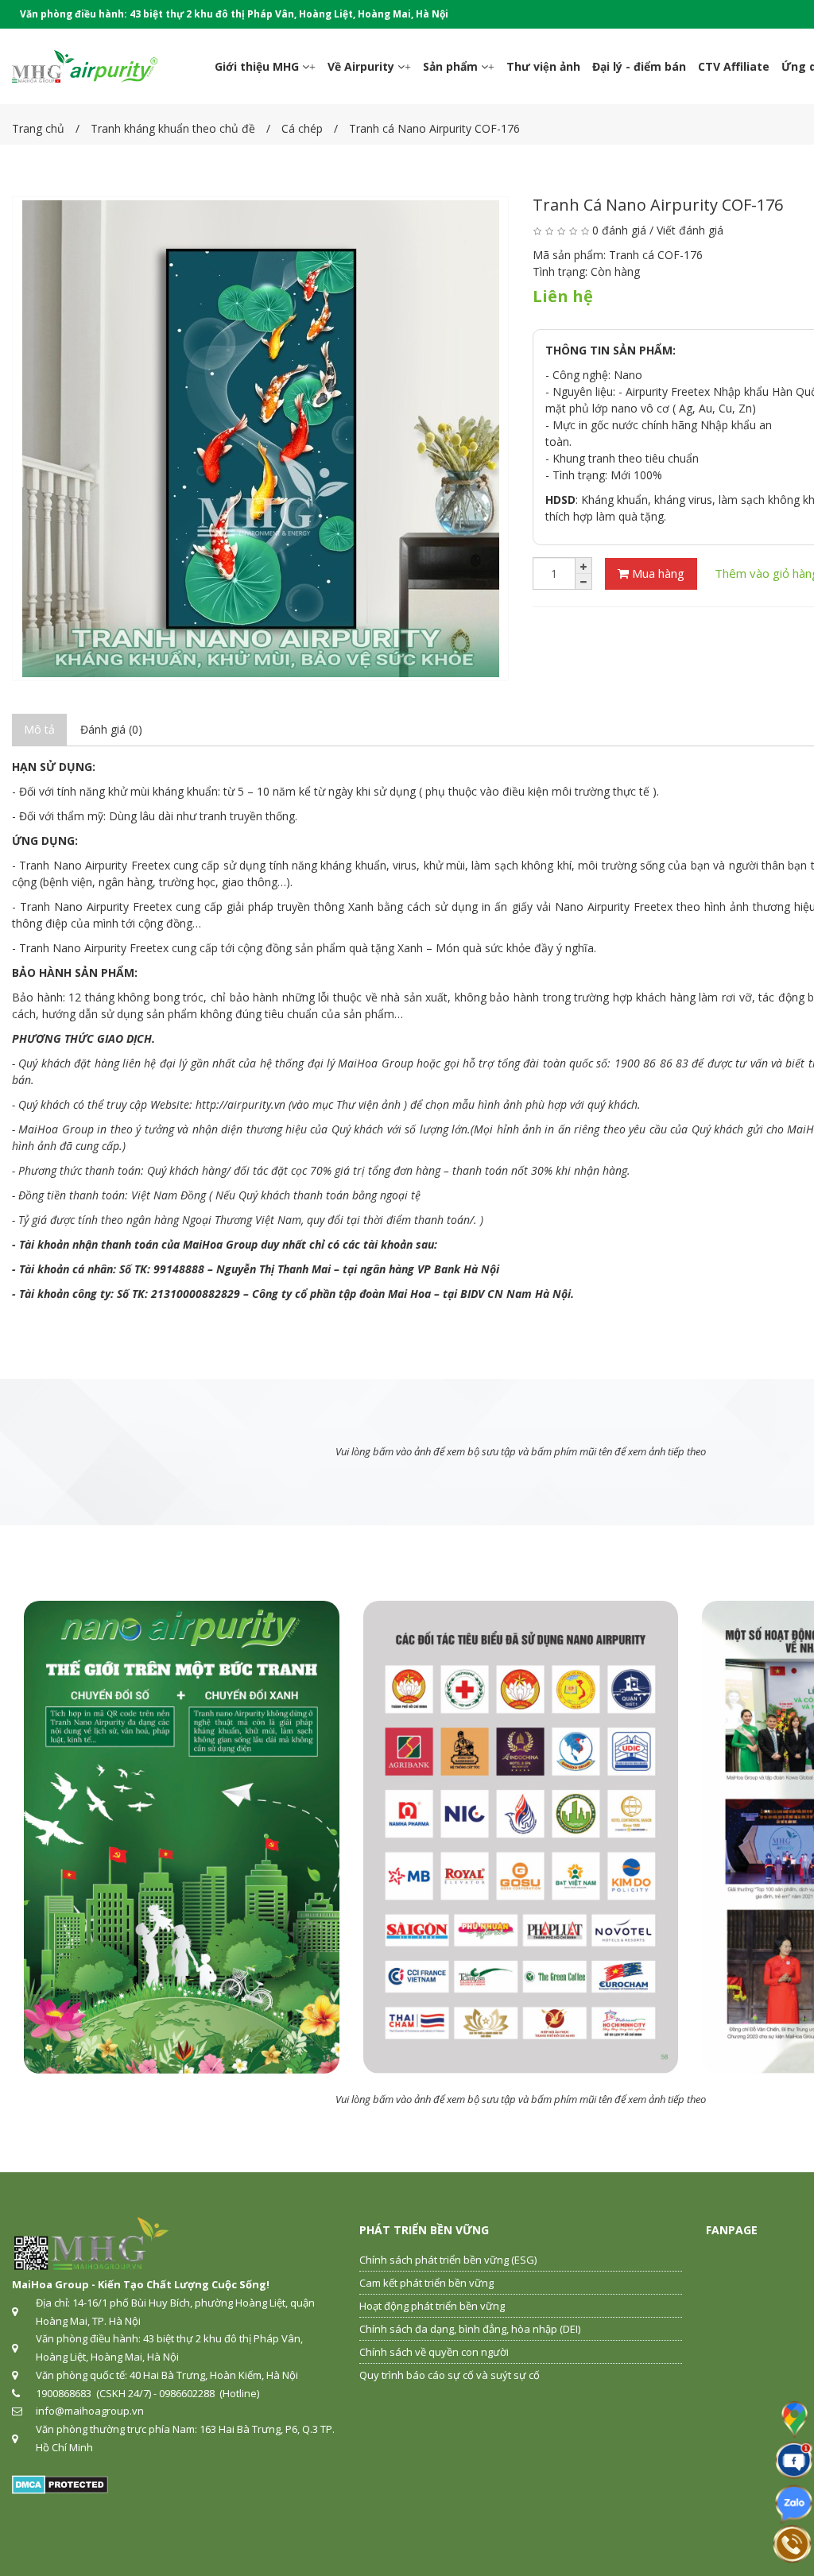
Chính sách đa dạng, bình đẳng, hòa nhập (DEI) (470, 2329)
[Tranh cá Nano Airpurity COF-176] (260, 439)
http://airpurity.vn (240, 1104)
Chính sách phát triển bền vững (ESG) (448, 2260)
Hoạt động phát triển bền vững (432, 2306)
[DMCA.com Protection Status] (60, 2483)
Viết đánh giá (690, 230)
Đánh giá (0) (111, 729)
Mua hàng (657, 573)
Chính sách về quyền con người (434, 2352)
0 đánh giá (619, 230)
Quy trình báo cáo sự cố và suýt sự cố (450, 2375)
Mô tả (39, 729)
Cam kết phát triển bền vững (426, 2283)
